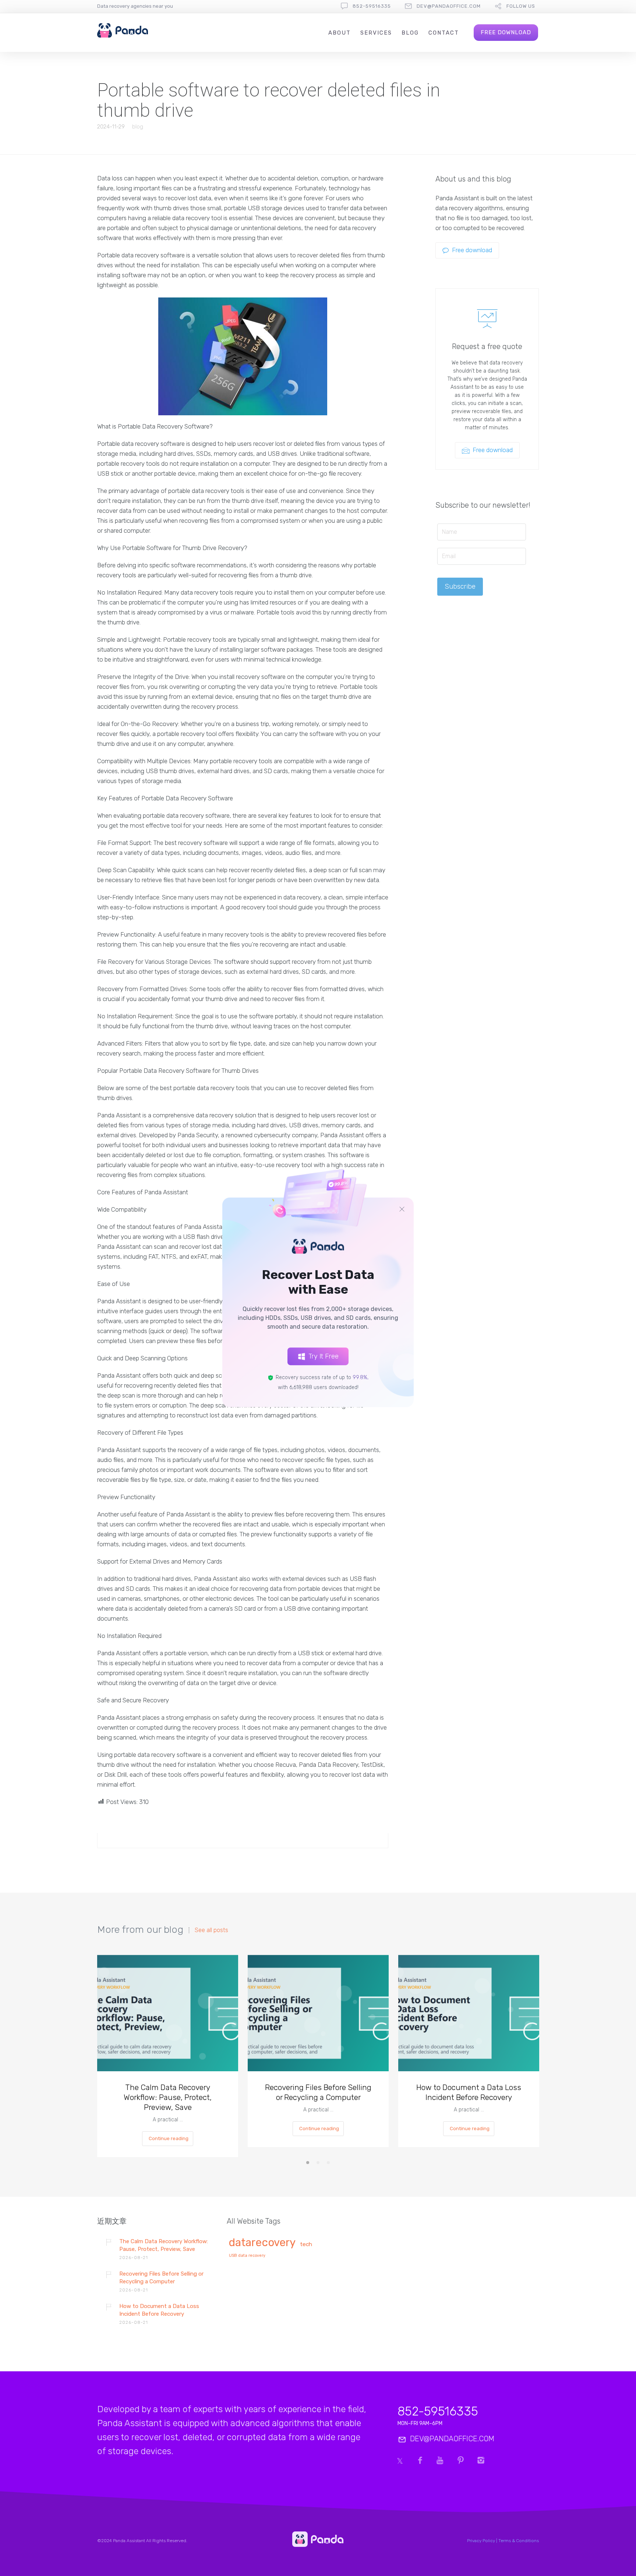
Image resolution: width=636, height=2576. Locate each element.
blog (138, 127)
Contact (444, 33)
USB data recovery (247, 2256)
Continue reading (169, 2138)
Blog (410, 33)
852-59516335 (372, 6)
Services (376, 33)
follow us (521, 6)
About (340, 33)
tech (306, 2244)
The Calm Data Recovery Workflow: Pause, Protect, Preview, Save (168, 2097)
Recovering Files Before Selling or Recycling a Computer (318, 2092)
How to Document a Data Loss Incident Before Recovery (469, 2092)
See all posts (211, 1930)
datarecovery (262, 2243)
